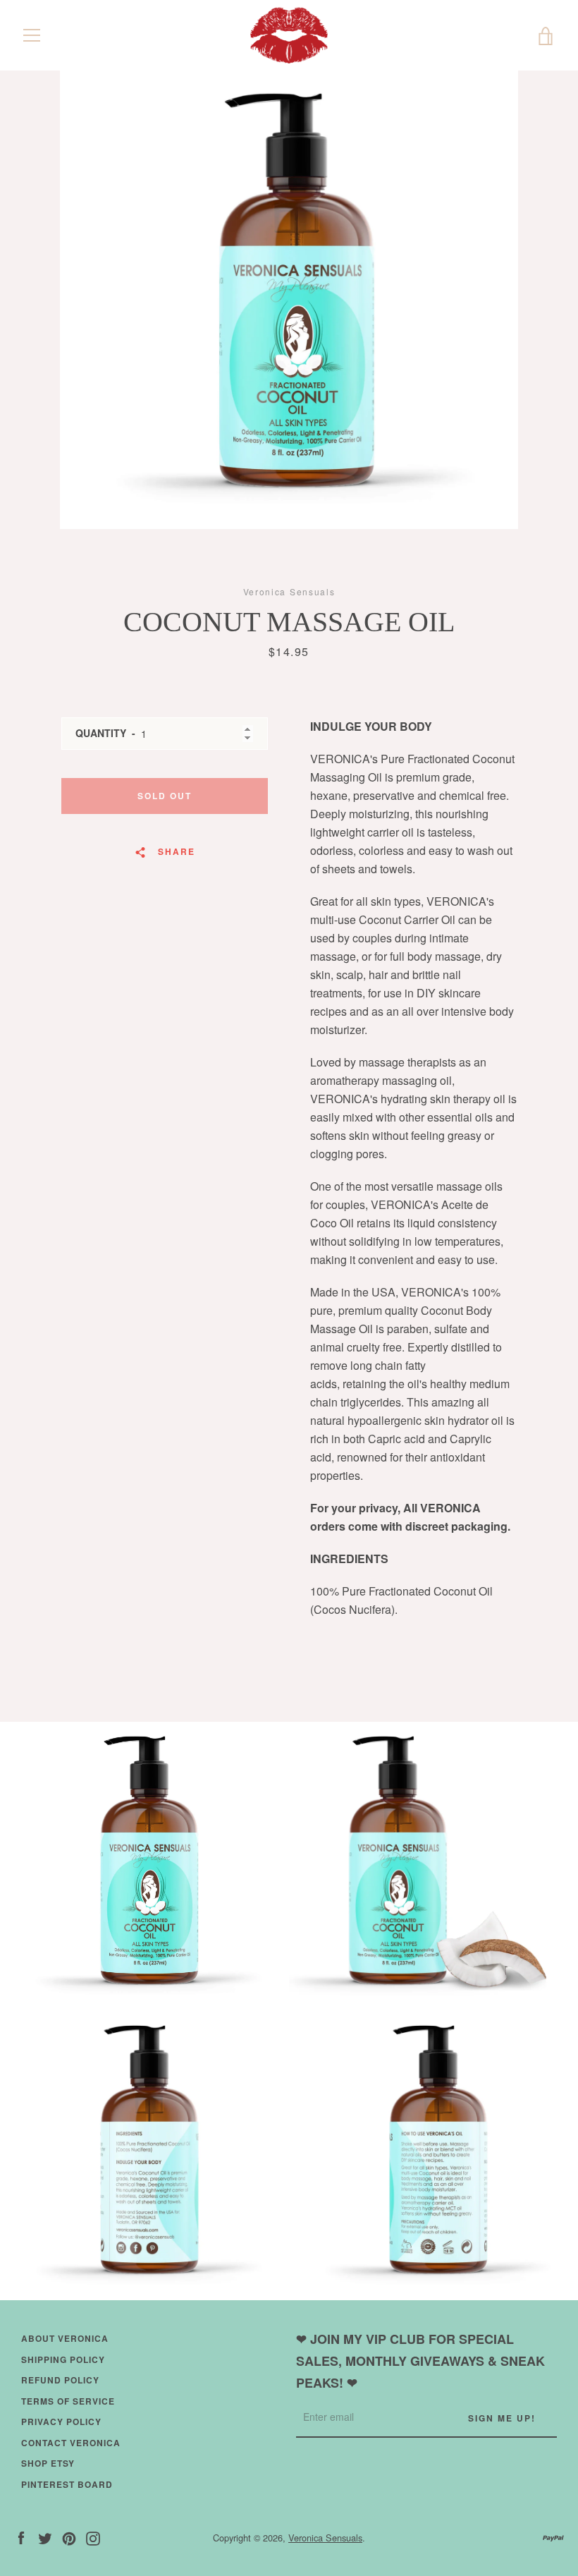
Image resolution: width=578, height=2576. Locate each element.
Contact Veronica (71, 2443)
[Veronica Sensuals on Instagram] (93, 2537)
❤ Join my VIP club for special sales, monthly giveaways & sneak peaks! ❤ (420, 2361)
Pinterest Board (67, 2484)
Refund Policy (60, 2380)
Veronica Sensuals (325, 2538)
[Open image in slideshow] (289, 300)
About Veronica (65, 2338)
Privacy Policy (61, 2422)
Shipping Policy (63, 2359)
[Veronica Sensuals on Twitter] (45, 2537)
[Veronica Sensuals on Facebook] (21, 2537)
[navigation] (32, 35)
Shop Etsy (48, 2463)
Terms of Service (68, 2401)
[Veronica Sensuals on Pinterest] (69, 2537)
